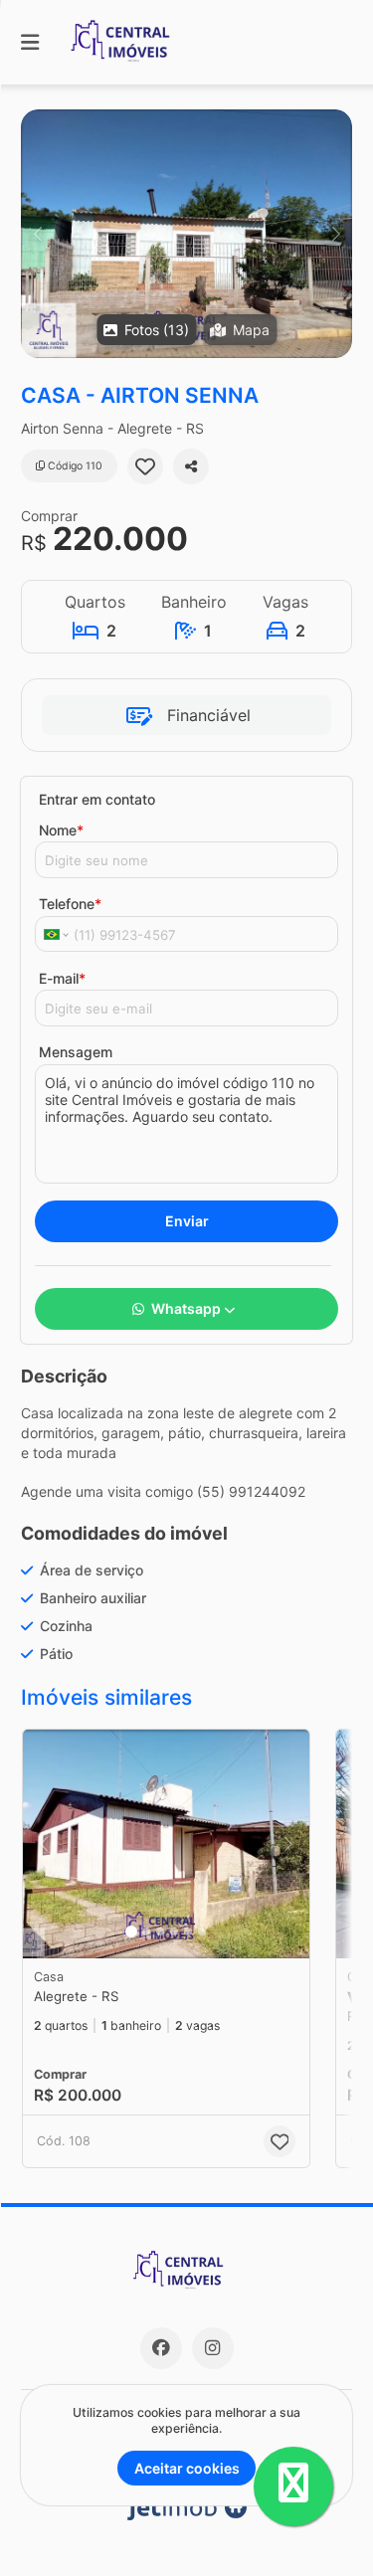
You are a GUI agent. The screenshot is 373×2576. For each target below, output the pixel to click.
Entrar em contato (97, 799)
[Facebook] (161, 2348)
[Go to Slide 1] (131, 1932)
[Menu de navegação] (30, 42)
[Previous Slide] (37, 234)
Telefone (70, 904)
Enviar (187, 1221)
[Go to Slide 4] (174, 1932)
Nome (61, 830)
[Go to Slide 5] (188, 1932)
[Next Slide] (336, 234)
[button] (186, 234)
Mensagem (76, 1052)
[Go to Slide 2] (146, 1932)
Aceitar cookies (187, 2468)
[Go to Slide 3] (160, 1932)
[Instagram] (213, 2348)
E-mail (62, 978)
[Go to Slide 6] (202, 1932)
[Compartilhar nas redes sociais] (191, 466)
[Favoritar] (145, 466)
